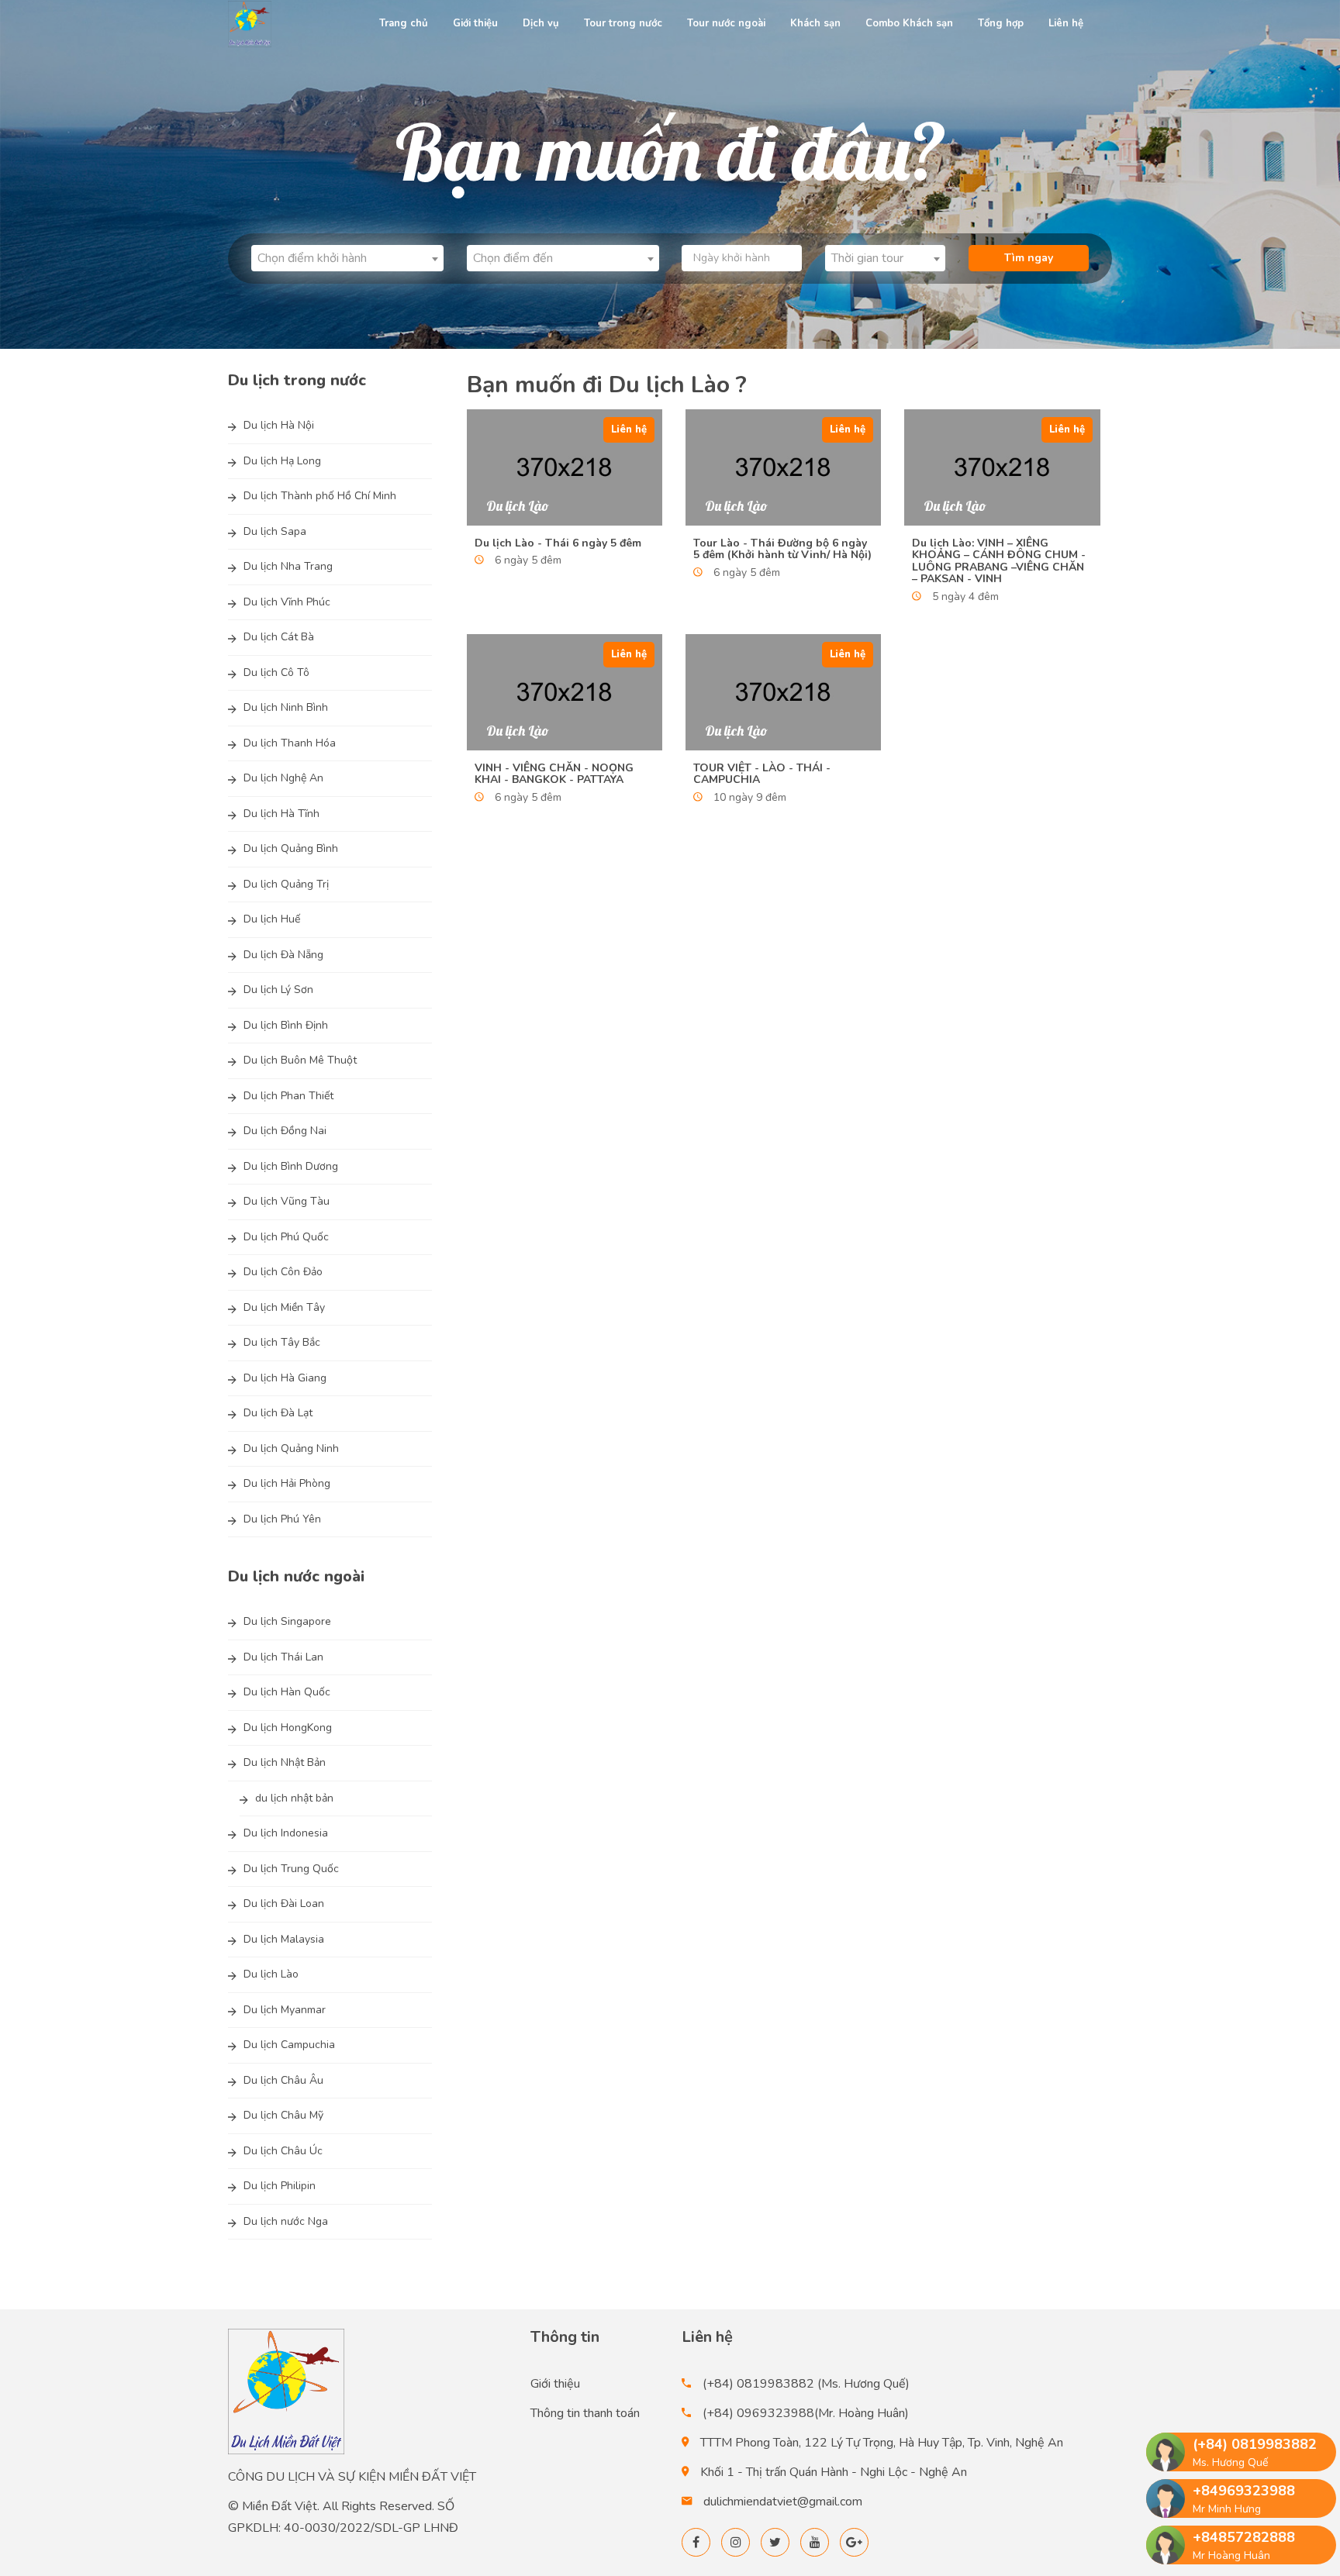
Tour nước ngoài (726, 23)
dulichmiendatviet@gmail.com (783, 2502)
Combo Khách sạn (909, 23)
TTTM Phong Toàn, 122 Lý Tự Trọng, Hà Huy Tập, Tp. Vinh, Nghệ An (882, 2443)
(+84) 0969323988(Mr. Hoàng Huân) (806, 2413)
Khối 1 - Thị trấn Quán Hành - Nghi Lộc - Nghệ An (834, 2472)
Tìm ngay (1029, 258)
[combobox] (347, 258)
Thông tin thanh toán (585, 2413)
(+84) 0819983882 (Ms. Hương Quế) (806, 2384)
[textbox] (347, 258)
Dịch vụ (541, 23)
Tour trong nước (623, 23)
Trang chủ (404, 23)
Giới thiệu (475, 23)
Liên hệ (1066, 23)
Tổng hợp (1001, 23)
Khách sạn (815, 23)
